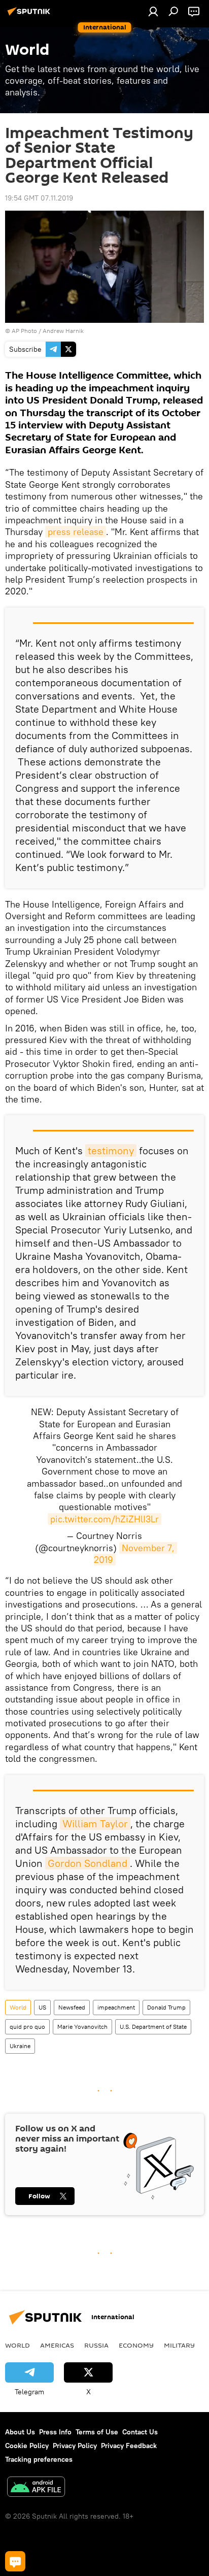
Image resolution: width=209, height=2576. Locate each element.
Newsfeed (72, 2007)
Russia (96, 2345)
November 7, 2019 (135, 1554)
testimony (111, 1150)
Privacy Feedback (129, 2446)
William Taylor (95, 1824)
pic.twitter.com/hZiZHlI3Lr (104, 1519)
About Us (20, 2432)
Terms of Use (97, 2432)
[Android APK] (36, 2488)
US (42, 2007)
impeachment (116, 2007)
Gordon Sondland (88, 1863)
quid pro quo (27, 2027)
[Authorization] (153, 11)
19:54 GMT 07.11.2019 (39, 198)
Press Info (55, 2432)
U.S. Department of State (153, 2027)
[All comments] (15, 2561)
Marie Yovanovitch (82, 2027)
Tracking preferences (39, 2459)
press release (76, 532)
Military (179, 2345)
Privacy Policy (75, 2446)
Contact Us (140, 2432)
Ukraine (20, 2046)
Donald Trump (166, 2007)
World (18, 2007)
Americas (57, 2345)
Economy (136, 2345)
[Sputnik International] (30, 15)
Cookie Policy (27, 2446)
